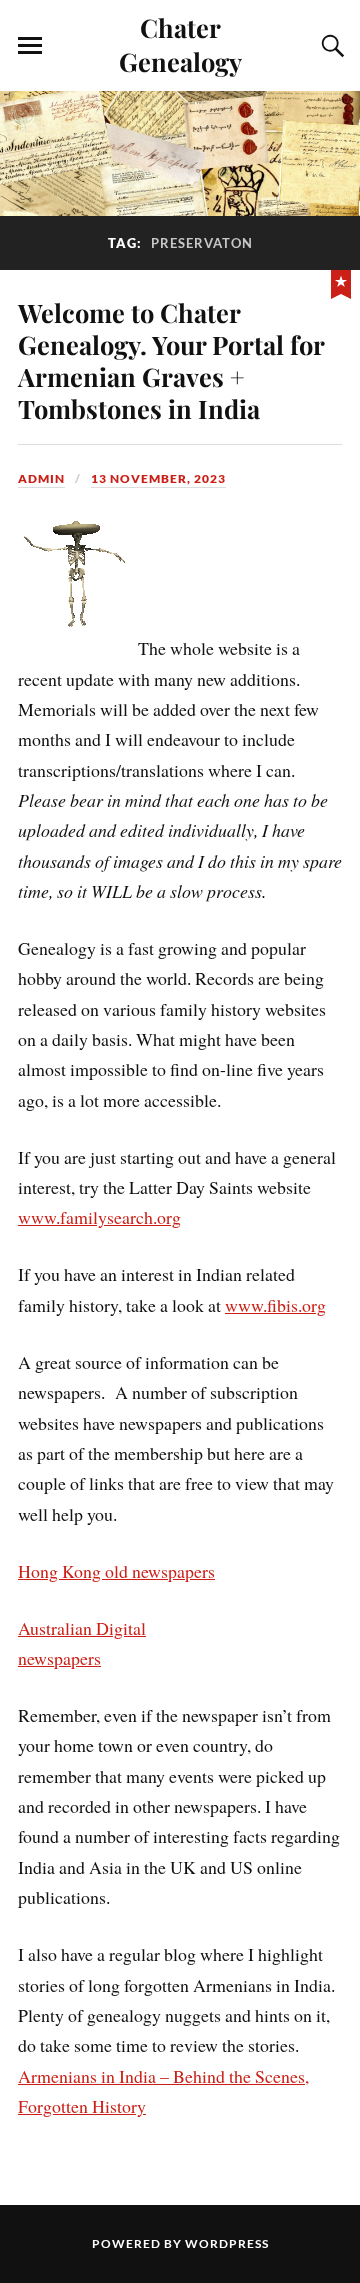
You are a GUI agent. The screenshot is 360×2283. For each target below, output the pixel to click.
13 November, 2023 (158, 478)
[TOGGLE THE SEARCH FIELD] (330, 46)
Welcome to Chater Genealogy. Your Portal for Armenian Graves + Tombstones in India (171, 360)
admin (41, 478)
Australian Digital (82, 1628)
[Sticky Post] (341, 282)
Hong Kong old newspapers (116, 1571)
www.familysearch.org (99, 1217)
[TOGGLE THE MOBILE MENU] (30, 46)
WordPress (227, 2243)
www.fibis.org (275, 1305)
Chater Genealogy (180, 44)
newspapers (59, 1658)
